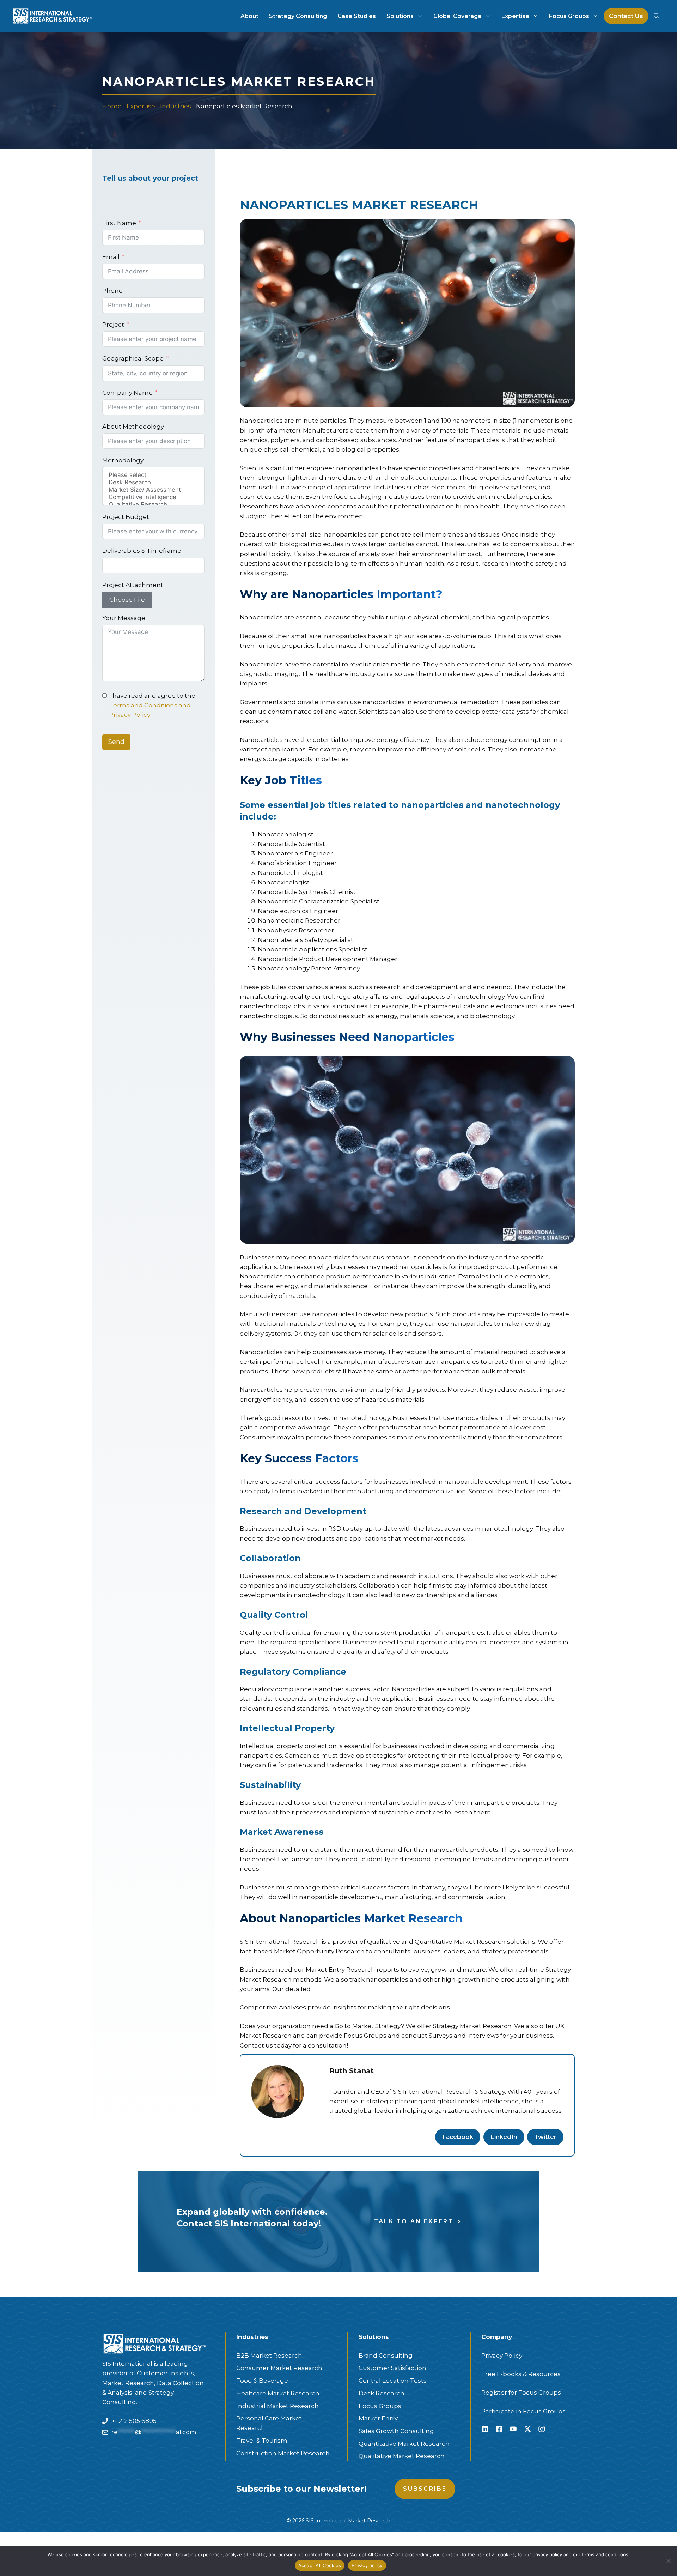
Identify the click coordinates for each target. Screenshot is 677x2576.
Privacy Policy (502, 2356)
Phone (112, 291)
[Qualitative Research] (153, 505)
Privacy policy (367, 2565)
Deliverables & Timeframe (142, 551)
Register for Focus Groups (521, 2393)
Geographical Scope (133, 358)
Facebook (458, 2137)
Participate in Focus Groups (523, 2411)
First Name (119, 223)
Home (112, 106)
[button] (657, 16)
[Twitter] (527, 2429)
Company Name (127, 393)
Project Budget (126, 517)
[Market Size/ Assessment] (153, 490)
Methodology (123, 460)
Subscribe (425, 2489)
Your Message (124, 618)
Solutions (400, 16)
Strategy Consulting (298, 16)
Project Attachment (133, 585)
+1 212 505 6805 (134, 2421)
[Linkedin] (485, 2429)
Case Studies (357, 16)
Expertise (515, 16)
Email (111, 257)
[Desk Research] (153, 482)
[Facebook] (499, 2429)
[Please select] (153, 475)
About (249, 16)
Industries (176, 106)
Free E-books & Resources (521, 2374)
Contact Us (626, 16)
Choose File (127, 600)
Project (113, 325)
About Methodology (133, 427)
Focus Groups (569, 16)
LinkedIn (504, 2137)
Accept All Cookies (320, 2565)
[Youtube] (513, 2429)
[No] (668, 2561)
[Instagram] (542, 2429)
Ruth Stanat (352, 2071)
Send (116, 742)
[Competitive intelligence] (153, 497)
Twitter (545, 2137)
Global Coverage (458, 16)
